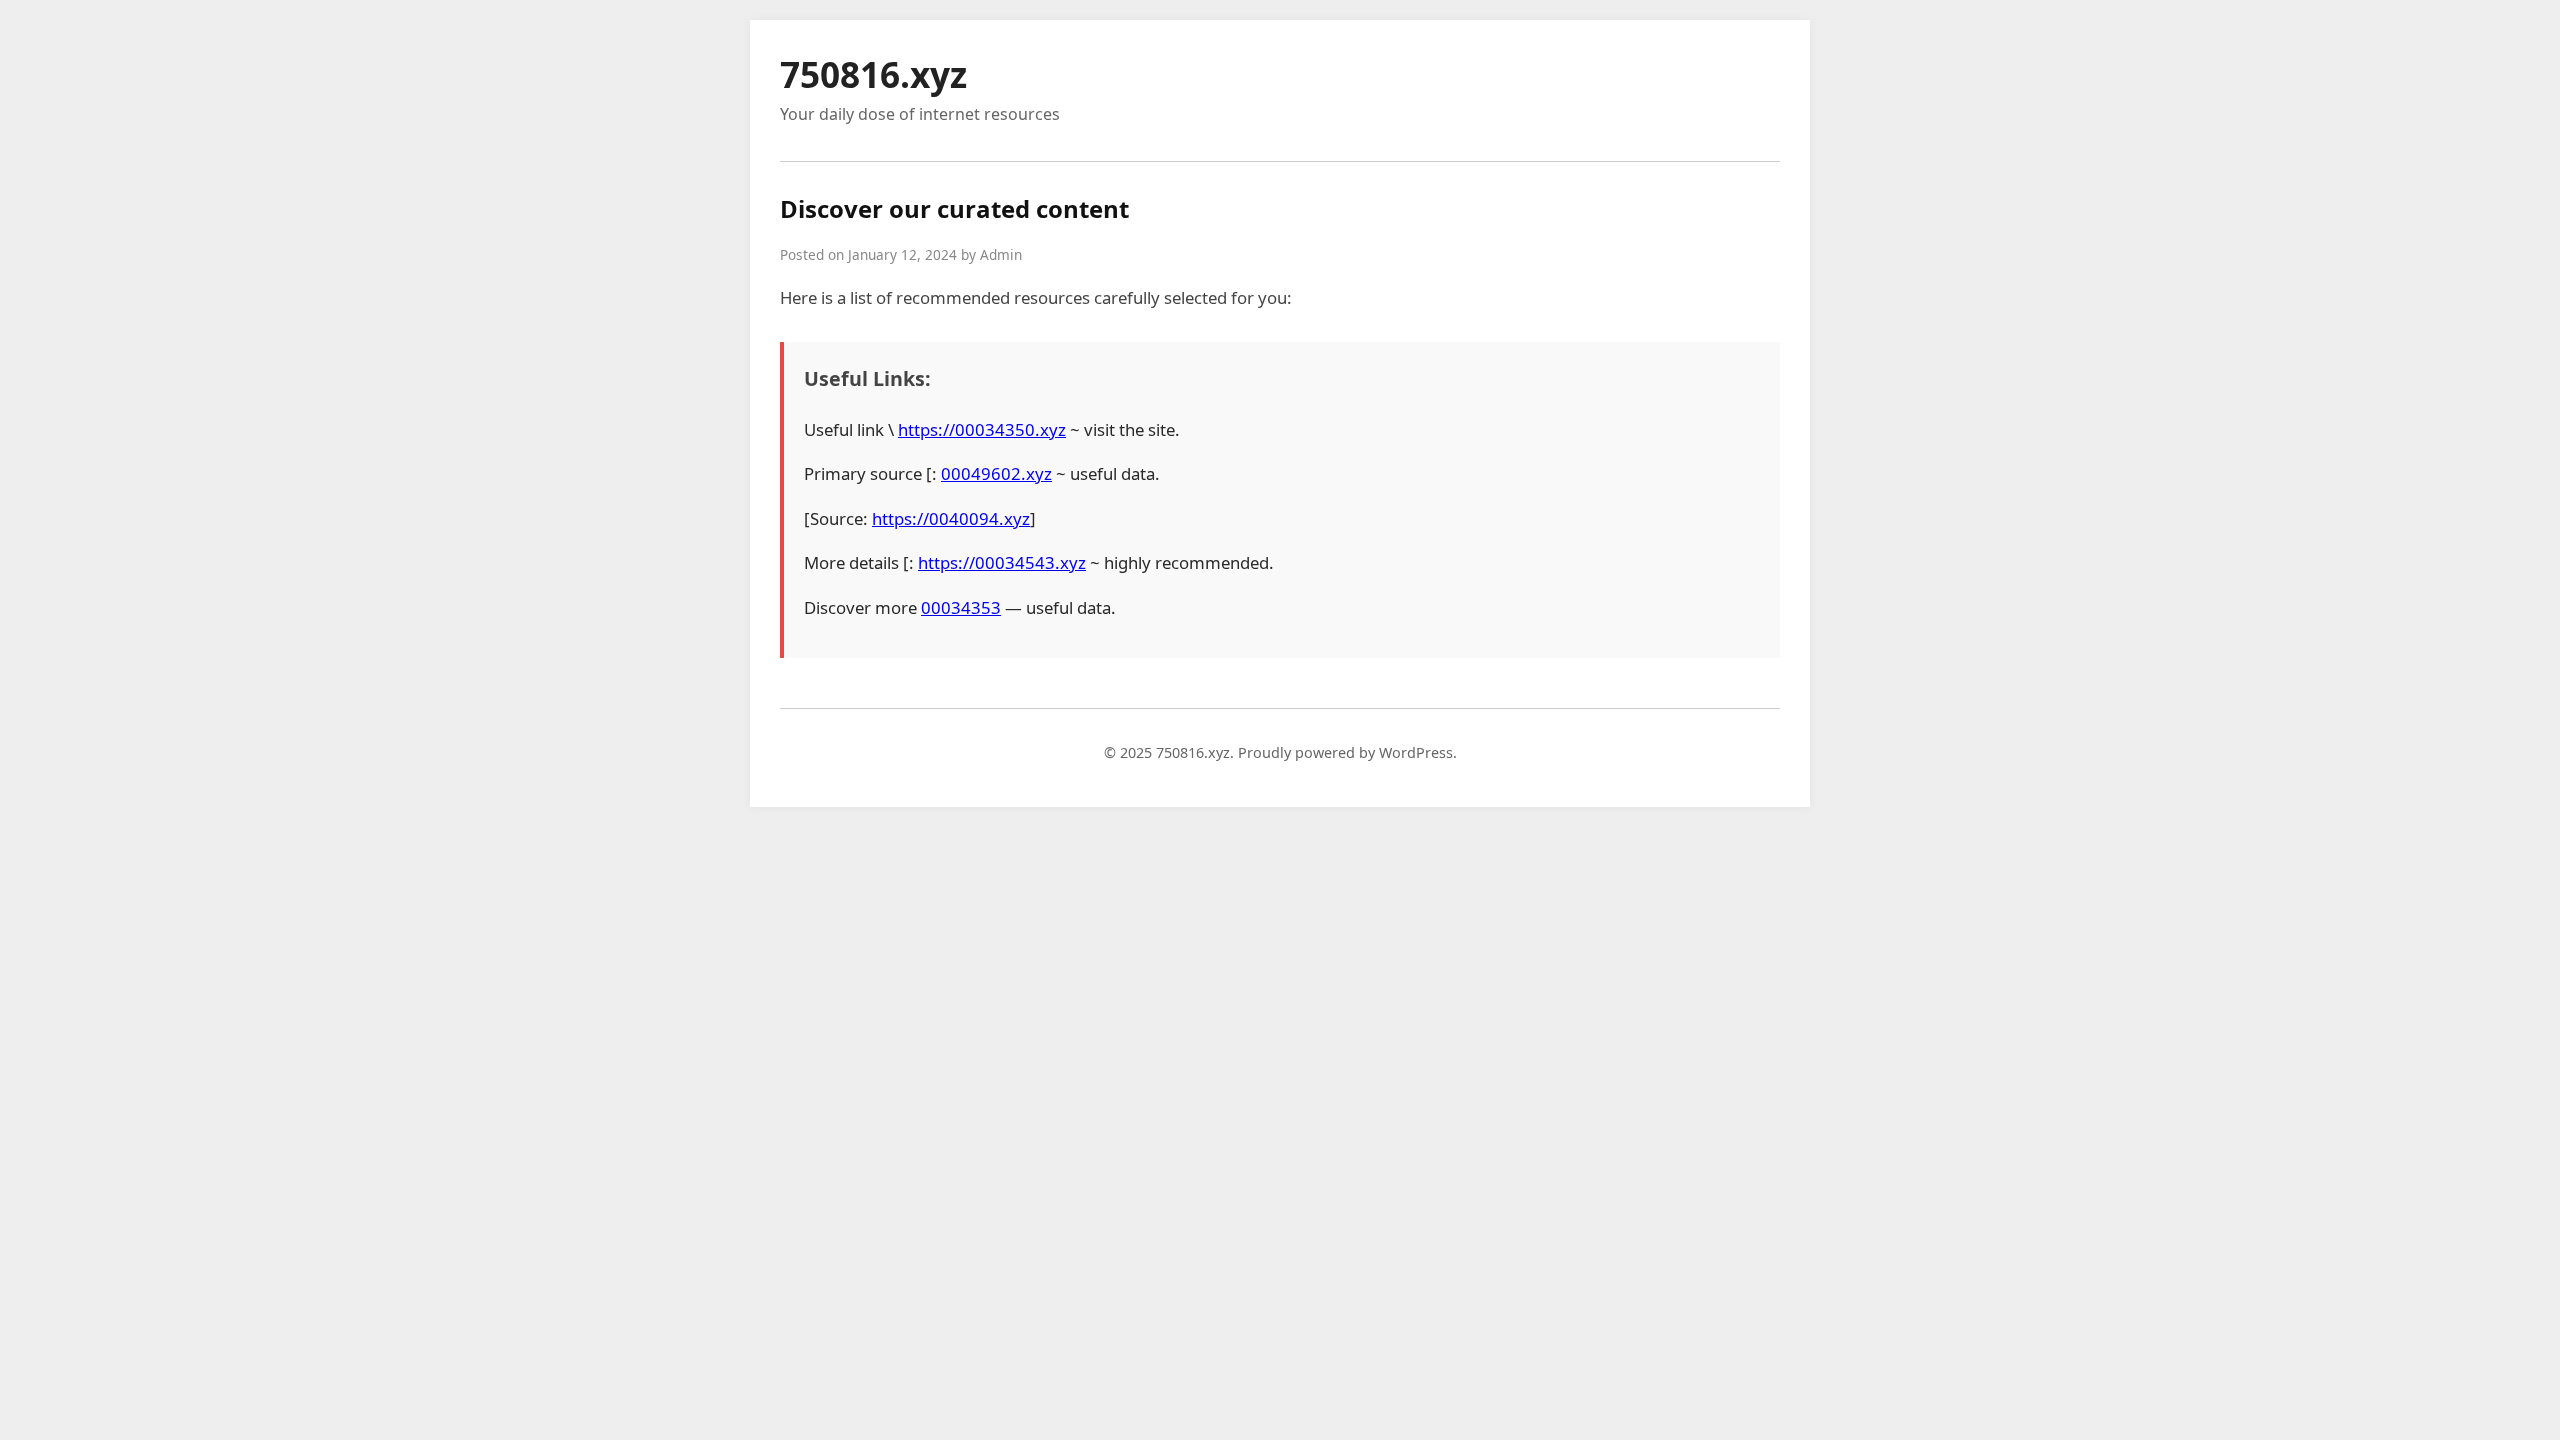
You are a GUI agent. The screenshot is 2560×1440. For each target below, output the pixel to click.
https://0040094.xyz (951, 518)
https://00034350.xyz (982, 429)
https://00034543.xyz (1002, 562)
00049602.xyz (996, 473)
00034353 (961, 607)
